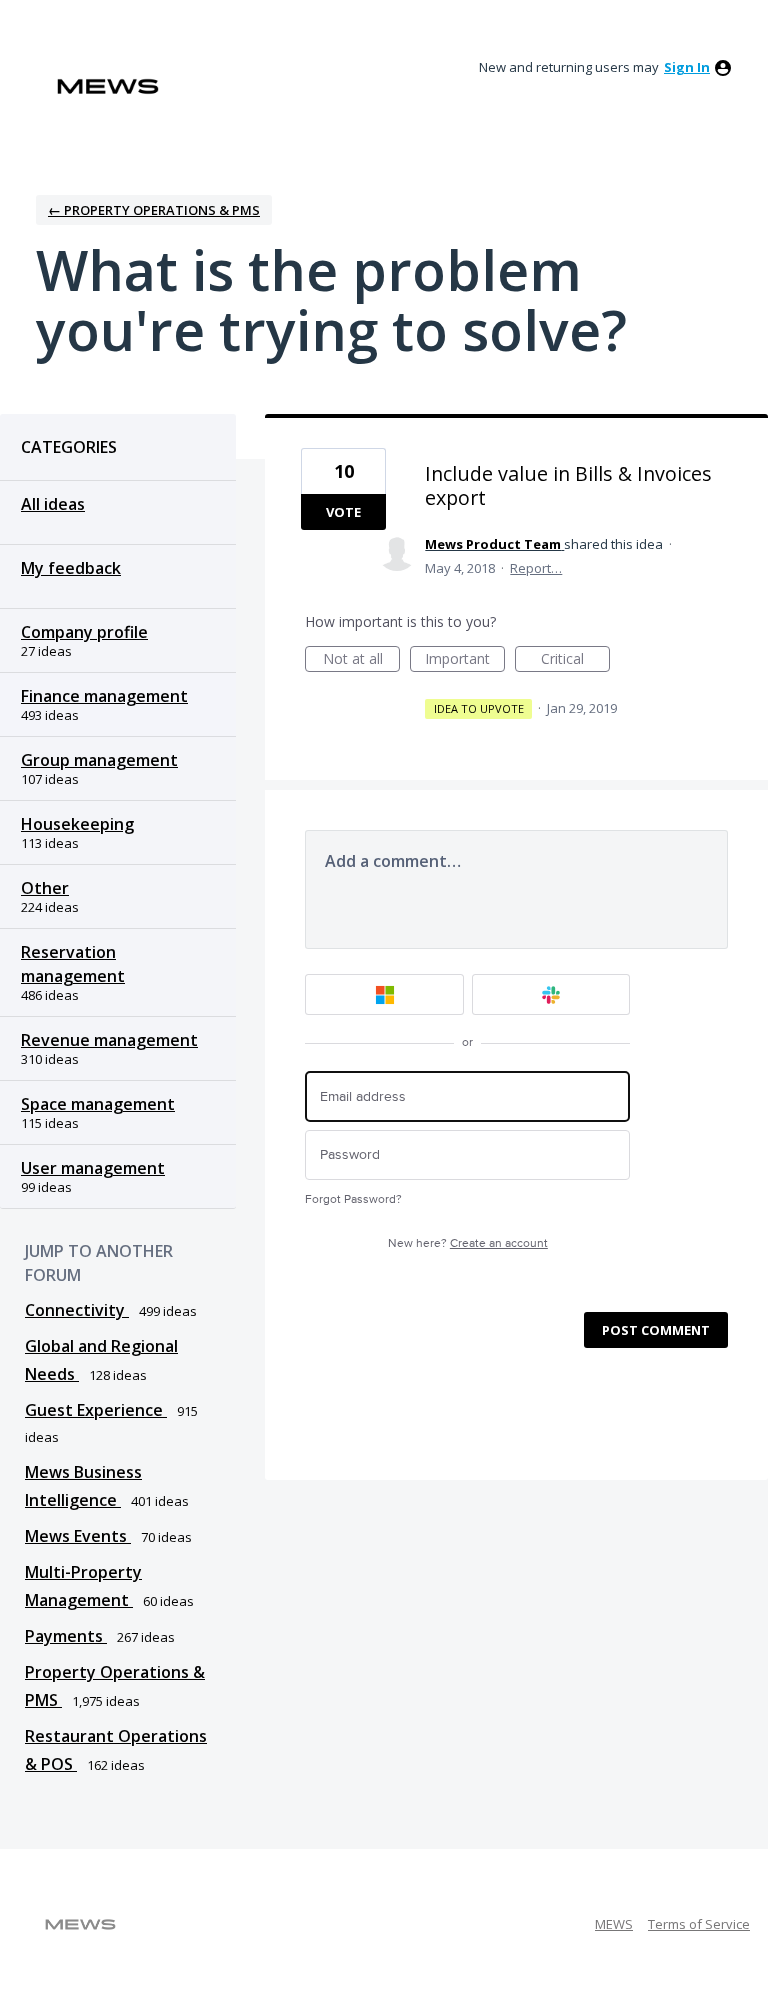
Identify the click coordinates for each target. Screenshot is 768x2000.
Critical (575, 660)
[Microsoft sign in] (384, 994)
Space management (98, 1104)
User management (93, 1168)
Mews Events (78, 1536)
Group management (99, 760)
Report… (536, 568)
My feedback (71, 568)
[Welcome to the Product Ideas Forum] (108, 86)
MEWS (614, 1924)
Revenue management (109, 1040)
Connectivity (77, 1310)
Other (45, 888)
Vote (343, 512)
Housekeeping (77, 824)
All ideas (53, 504)
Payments (66, 1636)
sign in (687, 67)
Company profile (84, 632)
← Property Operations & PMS (154, 210)
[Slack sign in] (551, 994)
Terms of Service (699, 1924)
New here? (468, 1243)
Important (465, 660)
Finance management (104, 696)
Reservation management (73, 964)
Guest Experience (96, 1410)
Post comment (656, 1330)
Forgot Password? (353, 1199)
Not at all (361, 660)
